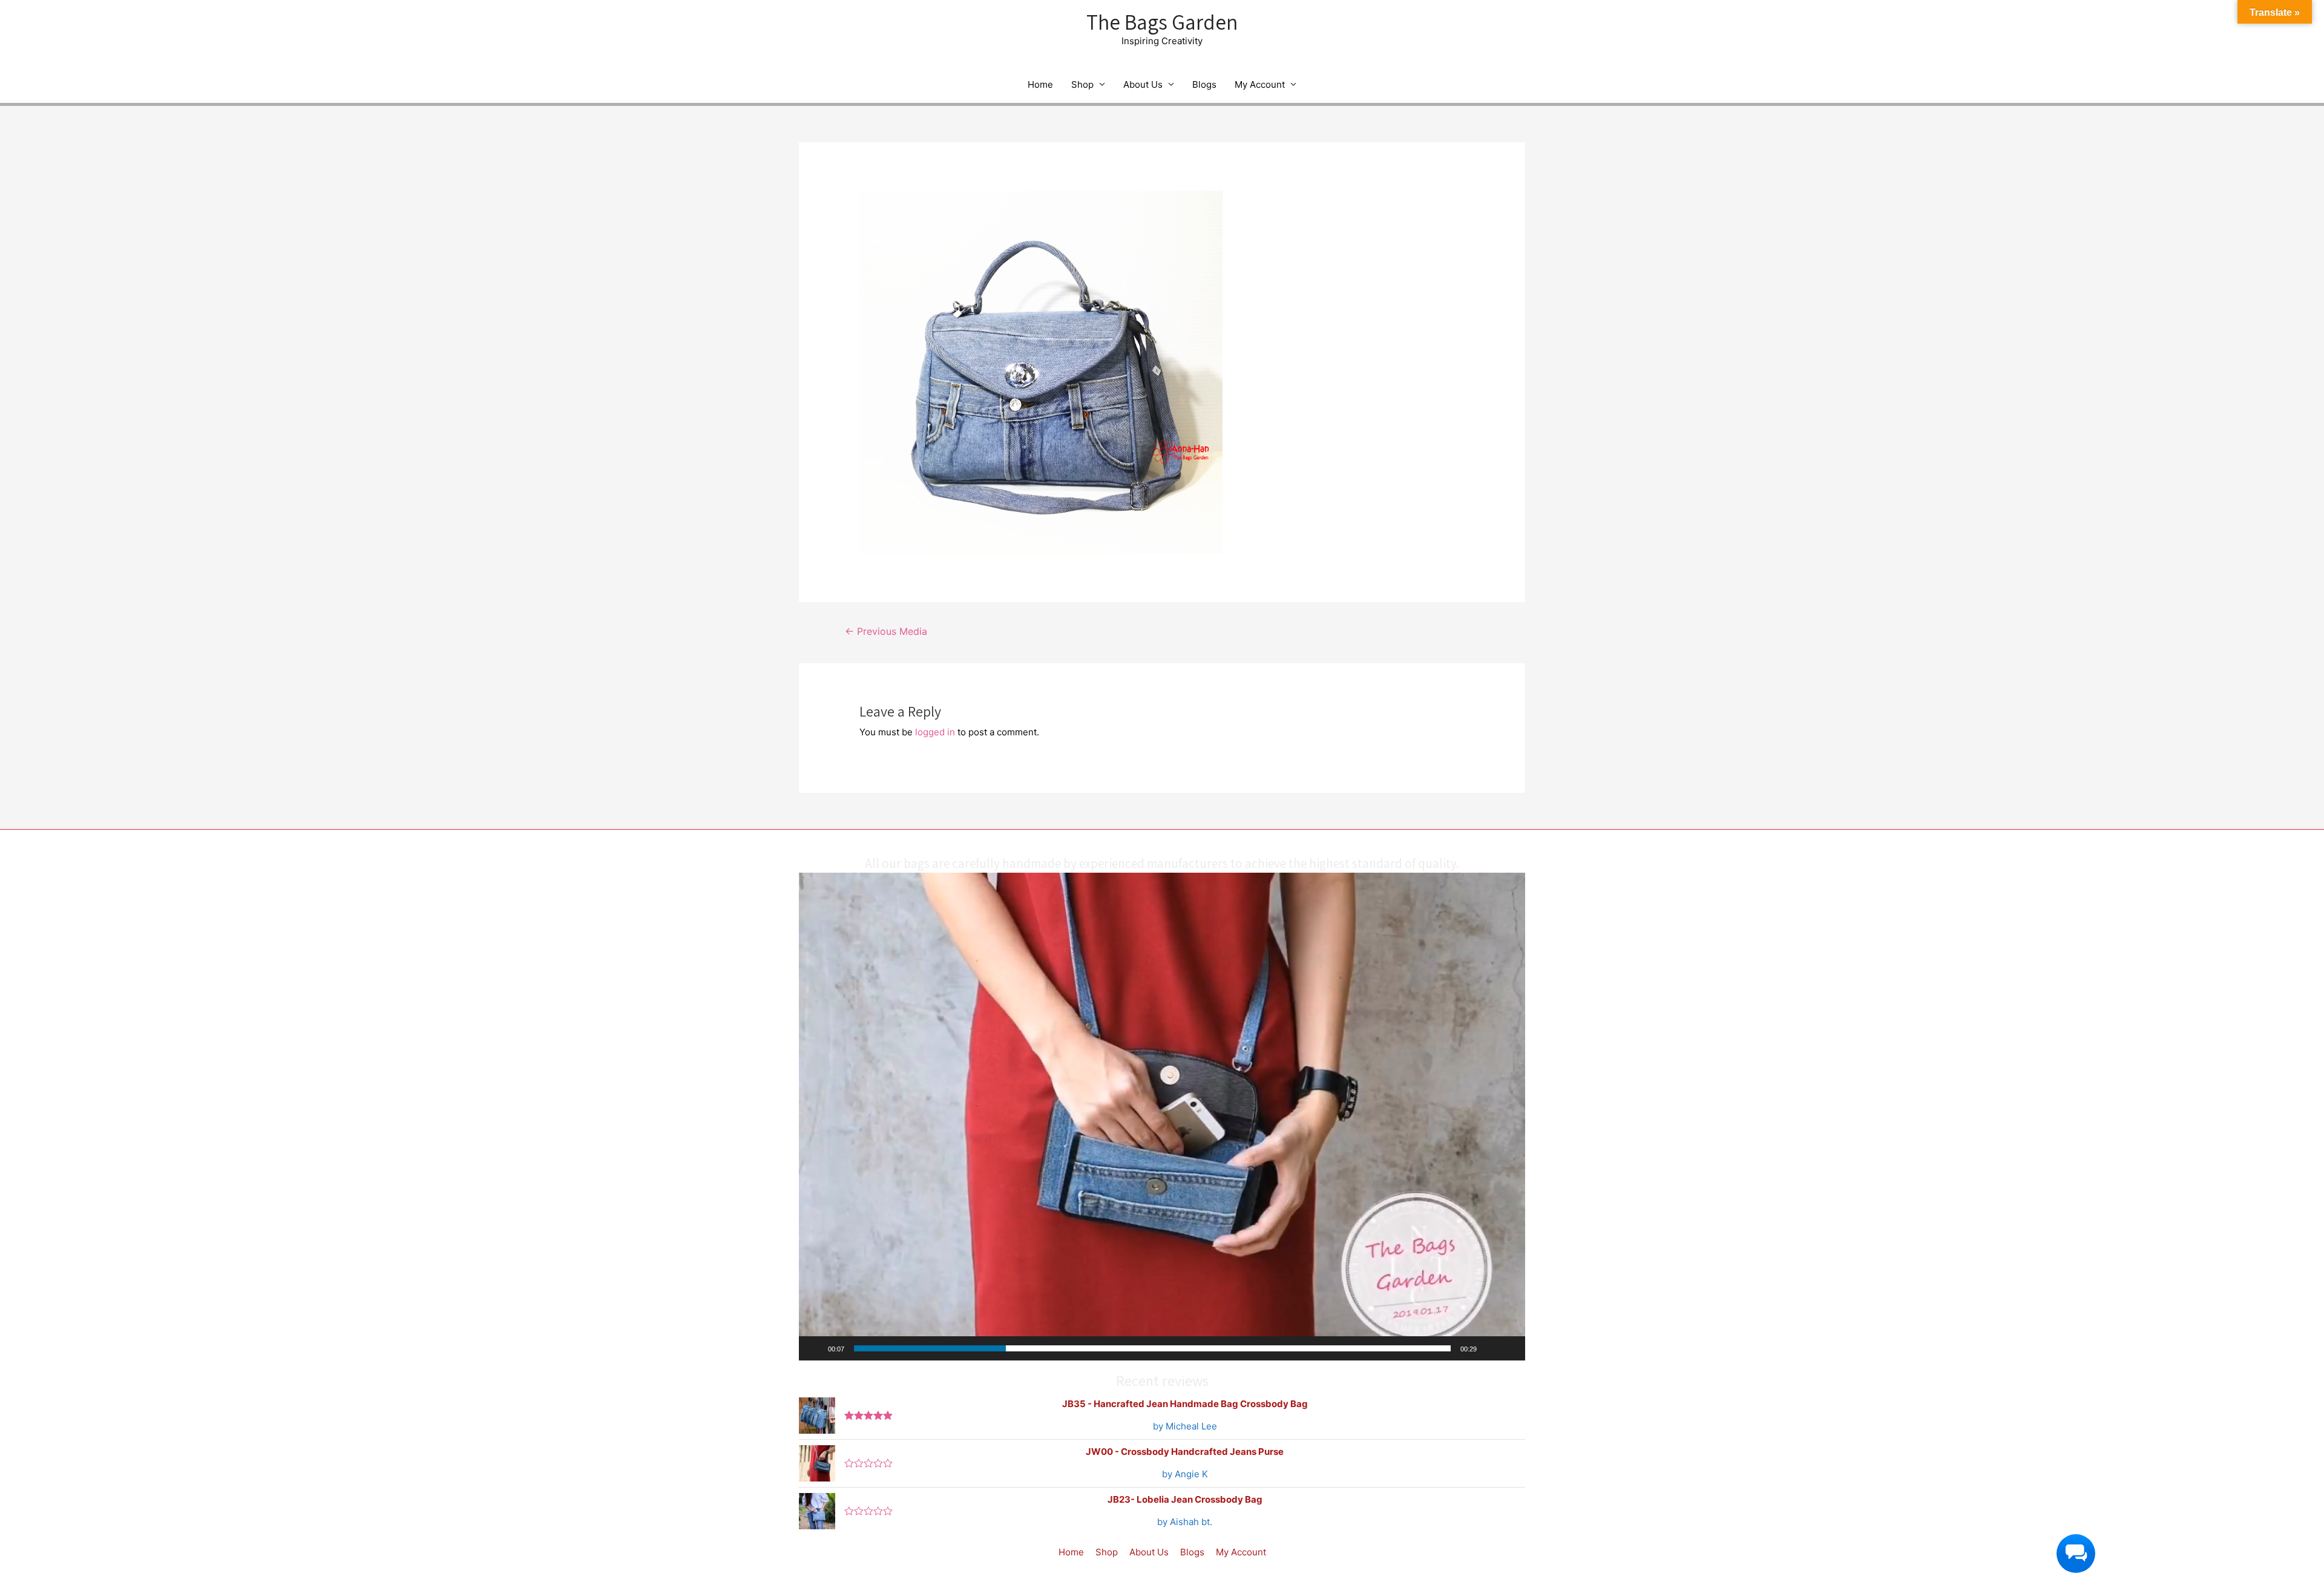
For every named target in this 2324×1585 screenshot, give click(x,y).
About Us (1143, 84)
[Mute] (1490, 1348)
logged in (935, 732)
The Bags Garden (1162, 22)
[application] (1162, 1117)
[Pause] (815, 1348)
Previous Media (886, 632)
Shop (1082, 84)
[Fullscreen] (1509, 1348)
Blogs (1204, 84)
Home (1040, 84)
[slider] (1152, 1348)
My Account (1260, 84)
